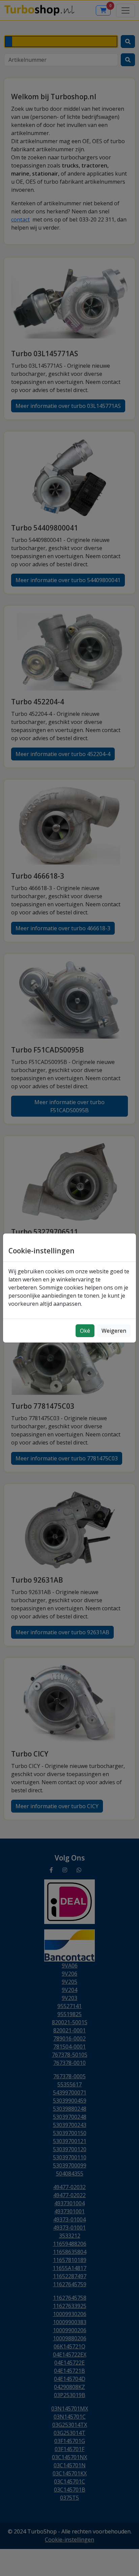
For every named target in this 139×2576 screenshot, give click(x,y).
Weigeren (114, 1331)
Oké (85, 1331)
